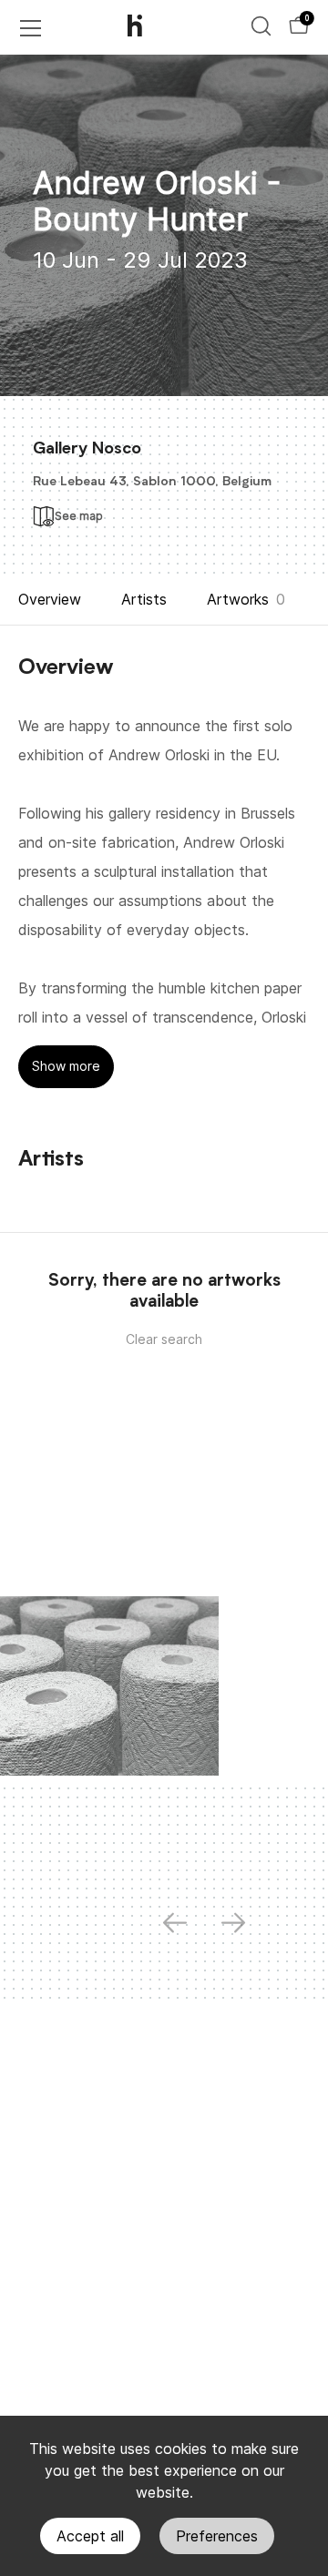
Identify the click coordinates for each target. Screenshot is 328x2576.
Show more (66, 1066)
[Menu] (31, 28)
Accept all (90, 2536)
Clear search (164, 1339)
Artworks (238, 599)
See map (79, 516)
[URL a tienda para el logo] (150, 27)
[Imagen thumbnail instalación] (109, 1686)
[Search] (261, 26)
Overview (50, 599)
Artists (144, 599)
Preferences (217, 2536)
